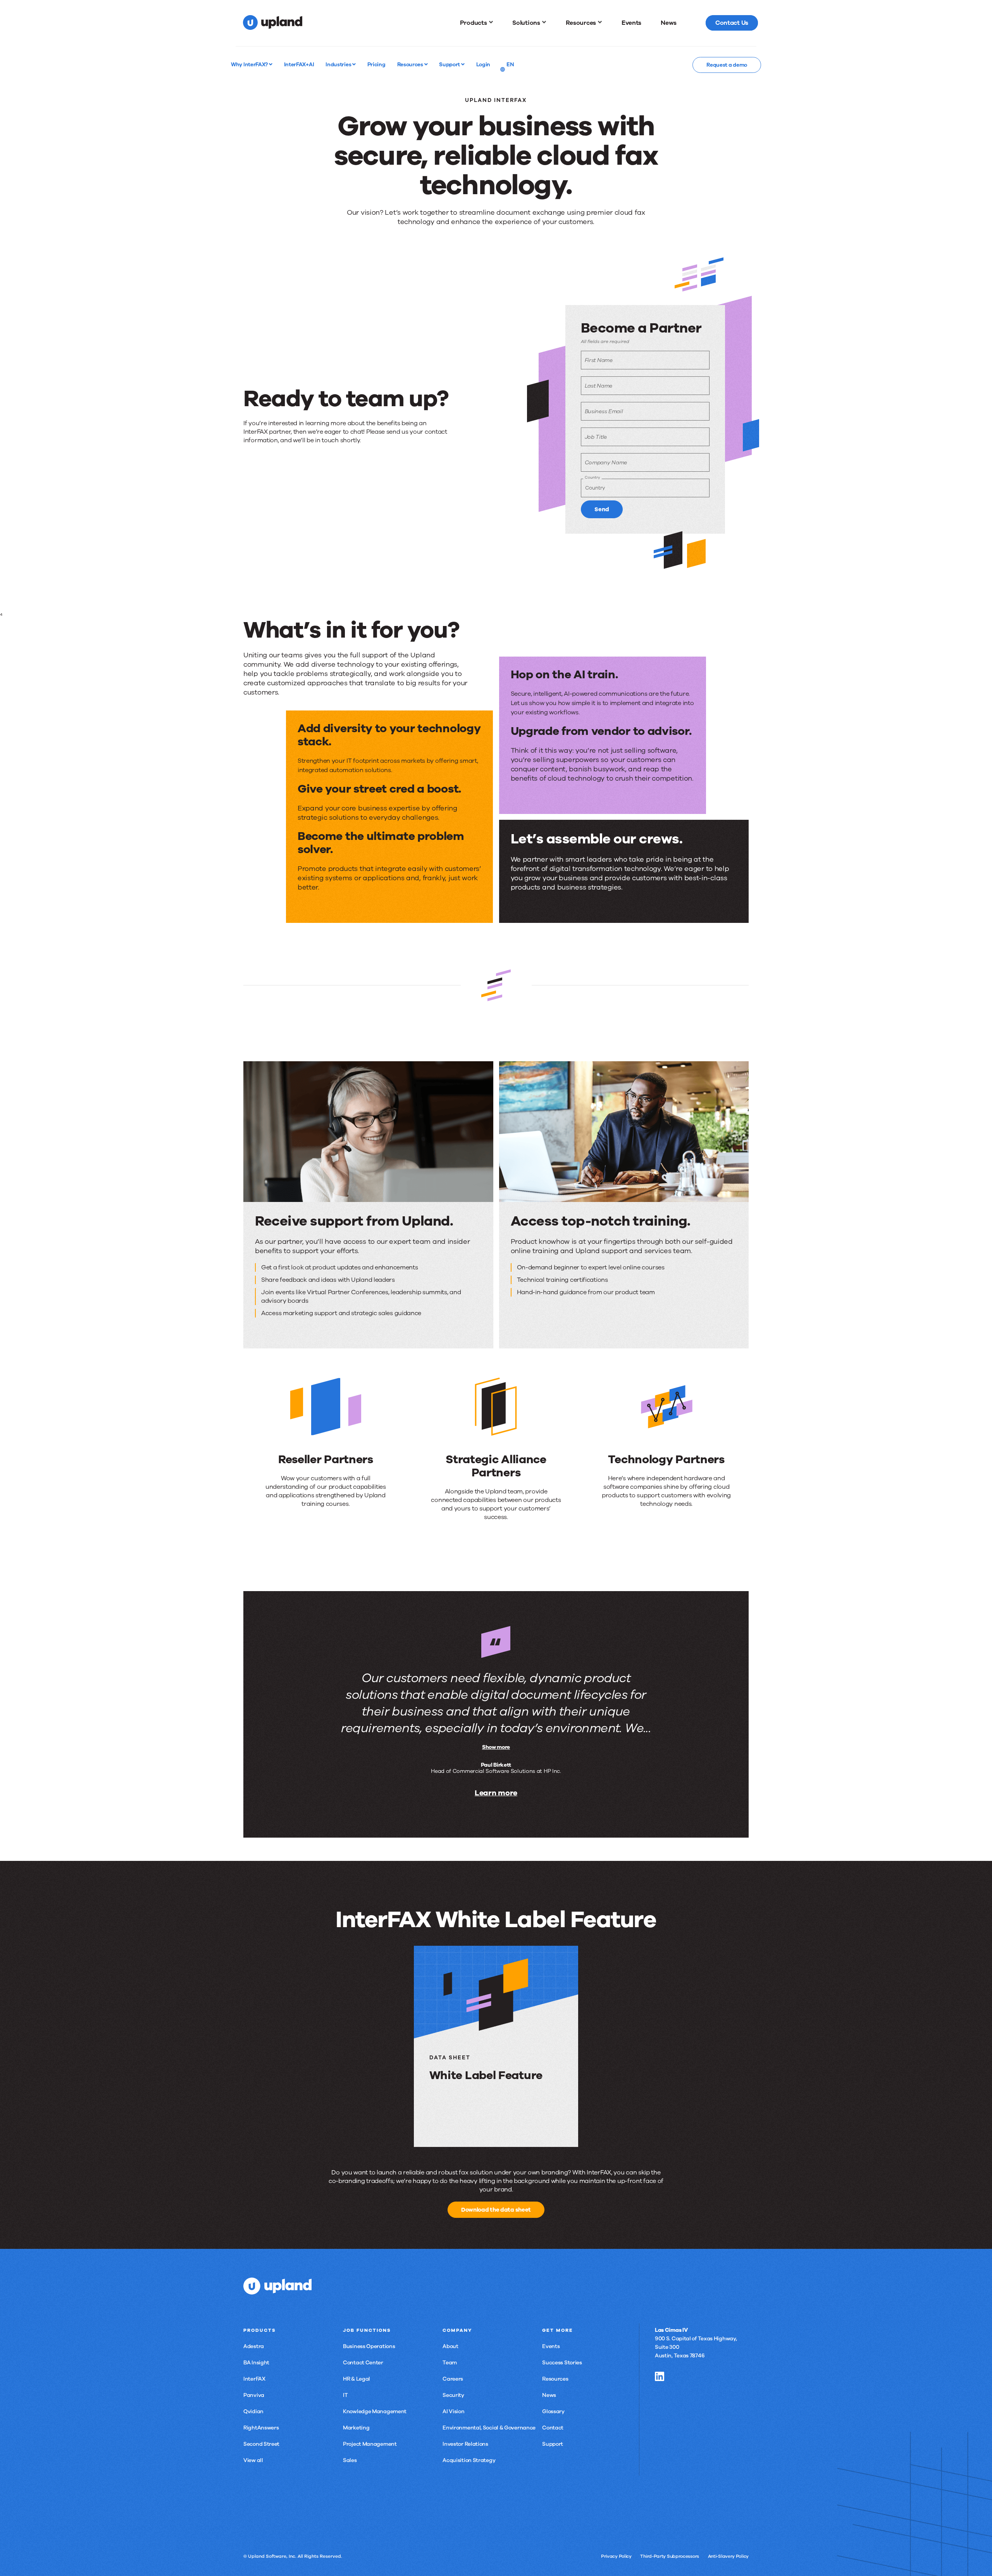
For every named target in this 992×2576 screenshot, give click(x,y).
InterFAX (254, 2379)
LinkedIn (660, 2376)
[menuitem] (477, 23)
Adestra (254, 2346)
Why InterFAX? (250, 64)
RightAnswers (261, 2428)
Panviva (254, 2395)
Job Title (596, 437)
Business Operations (369, 2346)
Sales (350, 2460)
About (450, 2346)
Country (592, 477)
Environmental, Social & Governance (489, 2428)
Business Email (604, 411)
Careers (453, 2379)
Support (450, 64)
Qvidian (253, 2411)
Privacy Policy (616, 2556)
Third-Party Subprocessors (670, 2556)
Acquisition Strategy (469, 2460)
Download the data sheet (496, 2210)
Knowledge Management (375, 2411)
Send (602, 509)
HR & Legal (356, 2379)
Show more (496, 1747)
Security (453, 2395)
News (549, 2395)
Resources (411, 64)
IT (345, 2395)
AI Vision (453, 2411)
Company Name (606, 463)
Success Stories (562, 2363)
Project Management (370, 2444)
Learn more (496, 1793)
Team (450, 2363)
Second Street (261, 2444)
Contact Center (363, 2363)
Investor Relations (465, 2444)
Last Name (598, 386)
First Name (599, 360)
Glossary (553, 2411)
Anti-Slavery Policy (728, 2556)
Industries (339, 64)
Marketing (356, 2428)
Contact (553, 2428)
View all (253, 2460)
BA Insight (256, 2363)
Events (551, 2346)
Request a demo (727, 65)
